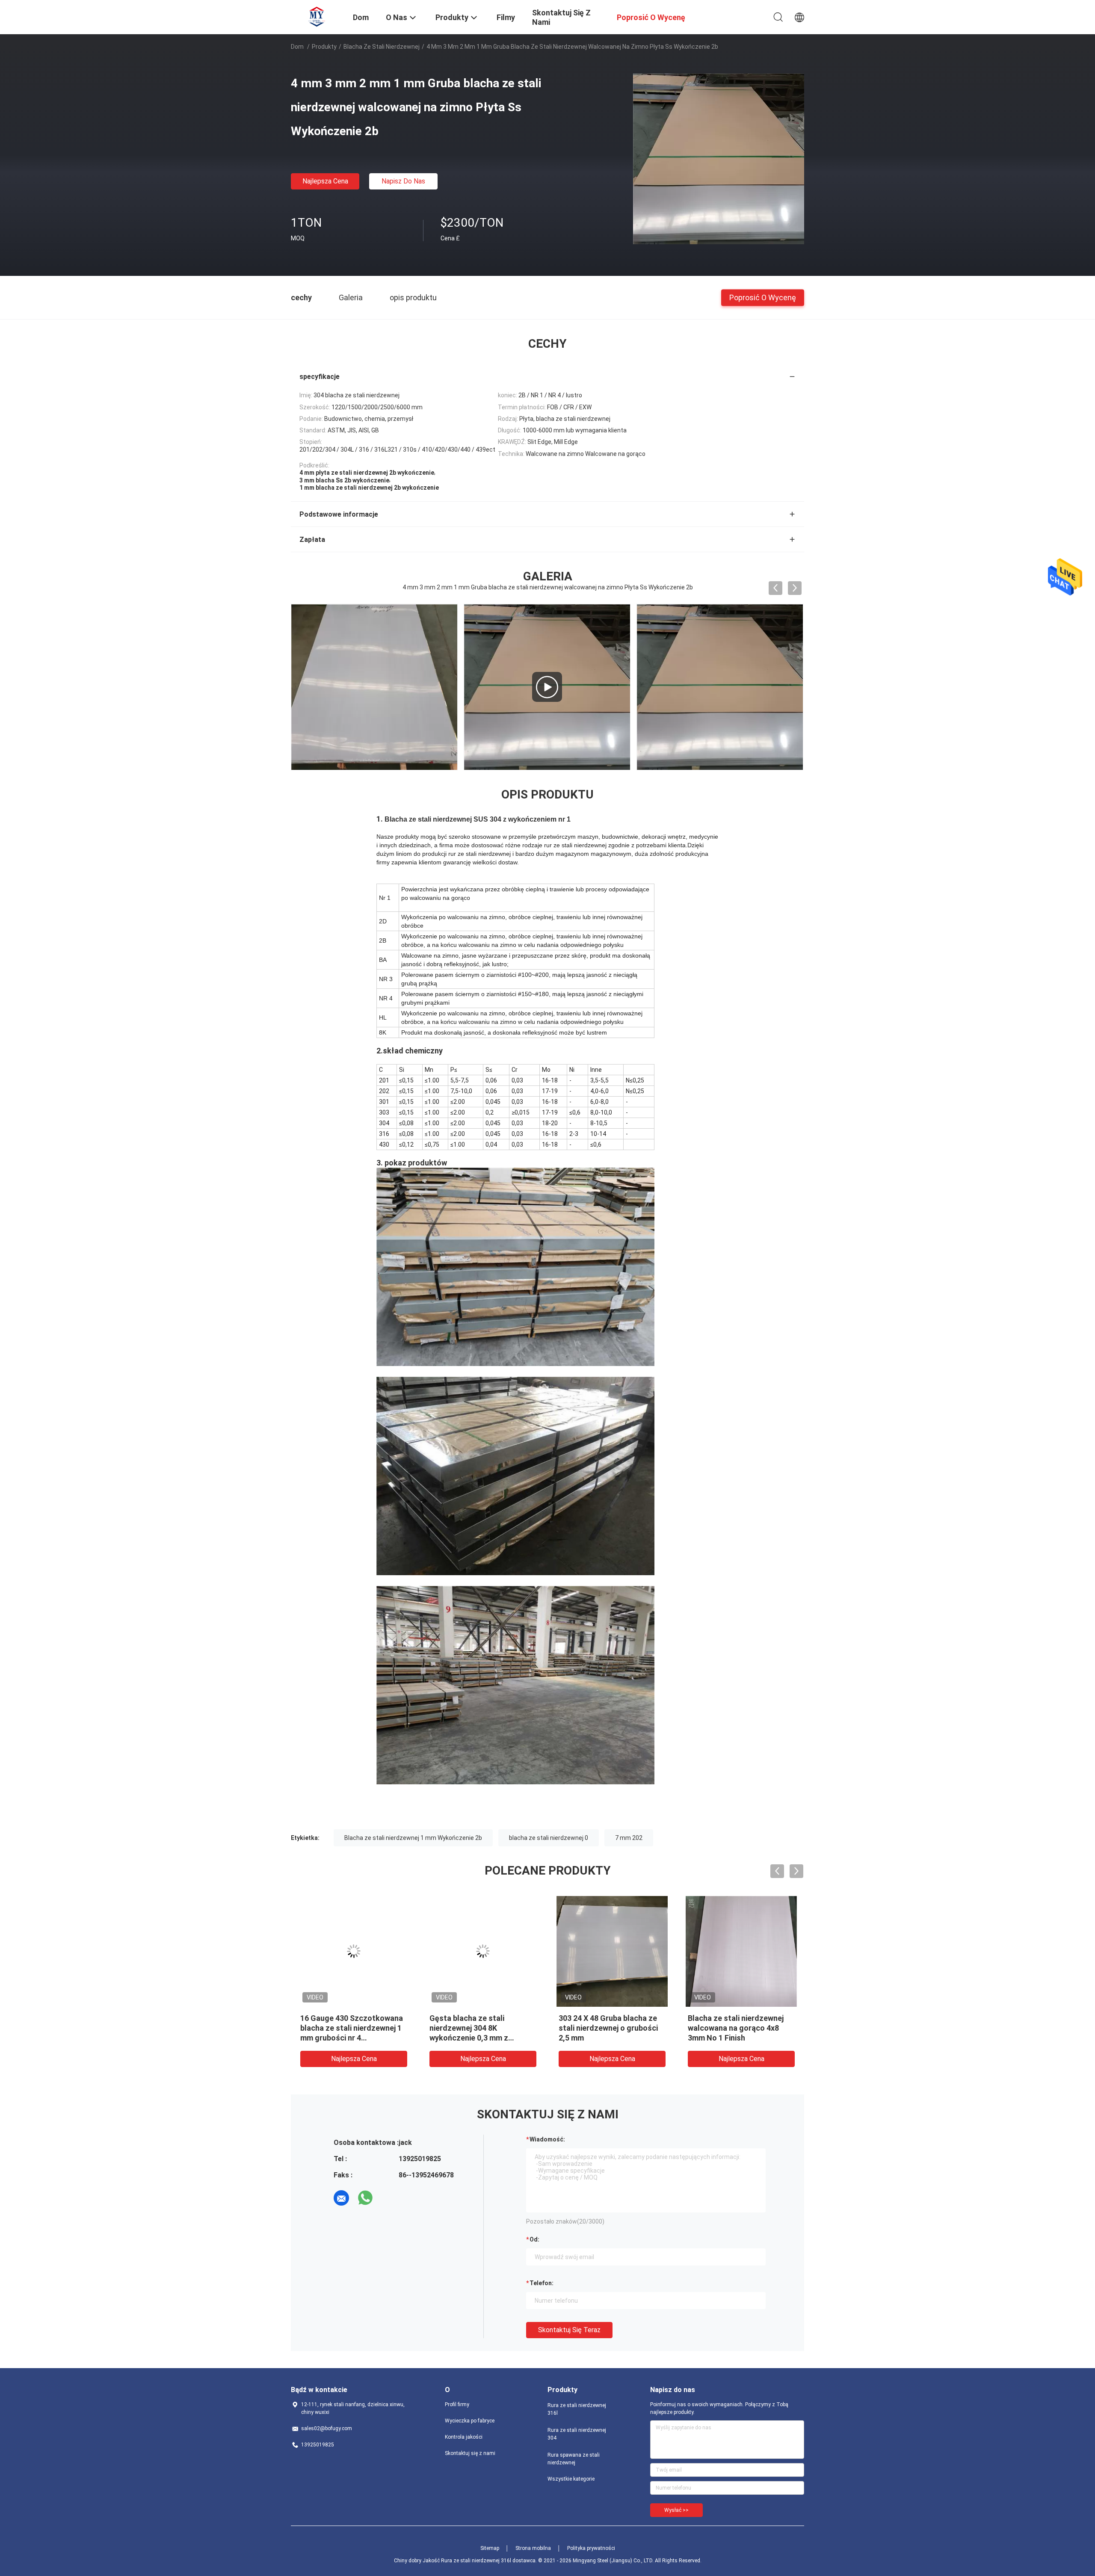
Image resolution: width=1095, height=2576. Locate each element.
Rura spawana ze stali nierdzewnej (574, 2459)
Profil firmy (457, 2404)
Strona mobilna (533, 2548)
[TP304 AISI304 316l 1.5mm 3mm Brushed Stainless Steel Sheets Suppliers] (374, 687)
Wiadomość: (547, 2139)
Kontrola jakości (464, 2437)
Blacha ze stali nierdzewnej (382, 47)
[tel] (389, 2198)
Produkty (324, 47)
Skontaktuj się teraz (569, 2330)
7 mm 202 (629, 1838)
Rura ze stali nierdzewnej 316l (577, 2409)
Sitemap (490, 2548)
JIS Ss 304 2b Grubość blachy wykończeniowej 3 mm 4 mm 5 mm (611, 2028)
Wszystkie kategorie (571, 2479)
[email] (341, 2198)
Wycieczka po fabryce (470, 2421)
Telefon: (542, 2283)
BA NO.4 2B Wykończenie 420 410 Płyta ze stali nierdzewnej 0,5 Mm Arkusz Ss (482, 2028)
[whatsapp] (365, 2198)
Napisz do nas (403, 181)
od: (534, 2239)
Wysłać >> (676, 2510)
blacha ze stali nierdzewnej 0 (549, 1838)
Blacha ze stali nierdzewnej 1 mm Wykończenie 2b (413, 1838)
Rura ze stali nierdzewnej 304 (577, 2434)
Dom (297, 47)
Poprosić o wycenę (763, 297)
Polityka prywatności (591, 2548)
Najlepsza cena (325, 181)
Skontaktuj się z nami (470, 2453)
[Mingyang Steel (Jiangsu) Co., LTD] (317, 16)
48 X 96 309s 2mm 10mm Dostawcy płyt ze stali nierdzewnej (343, 2028)
